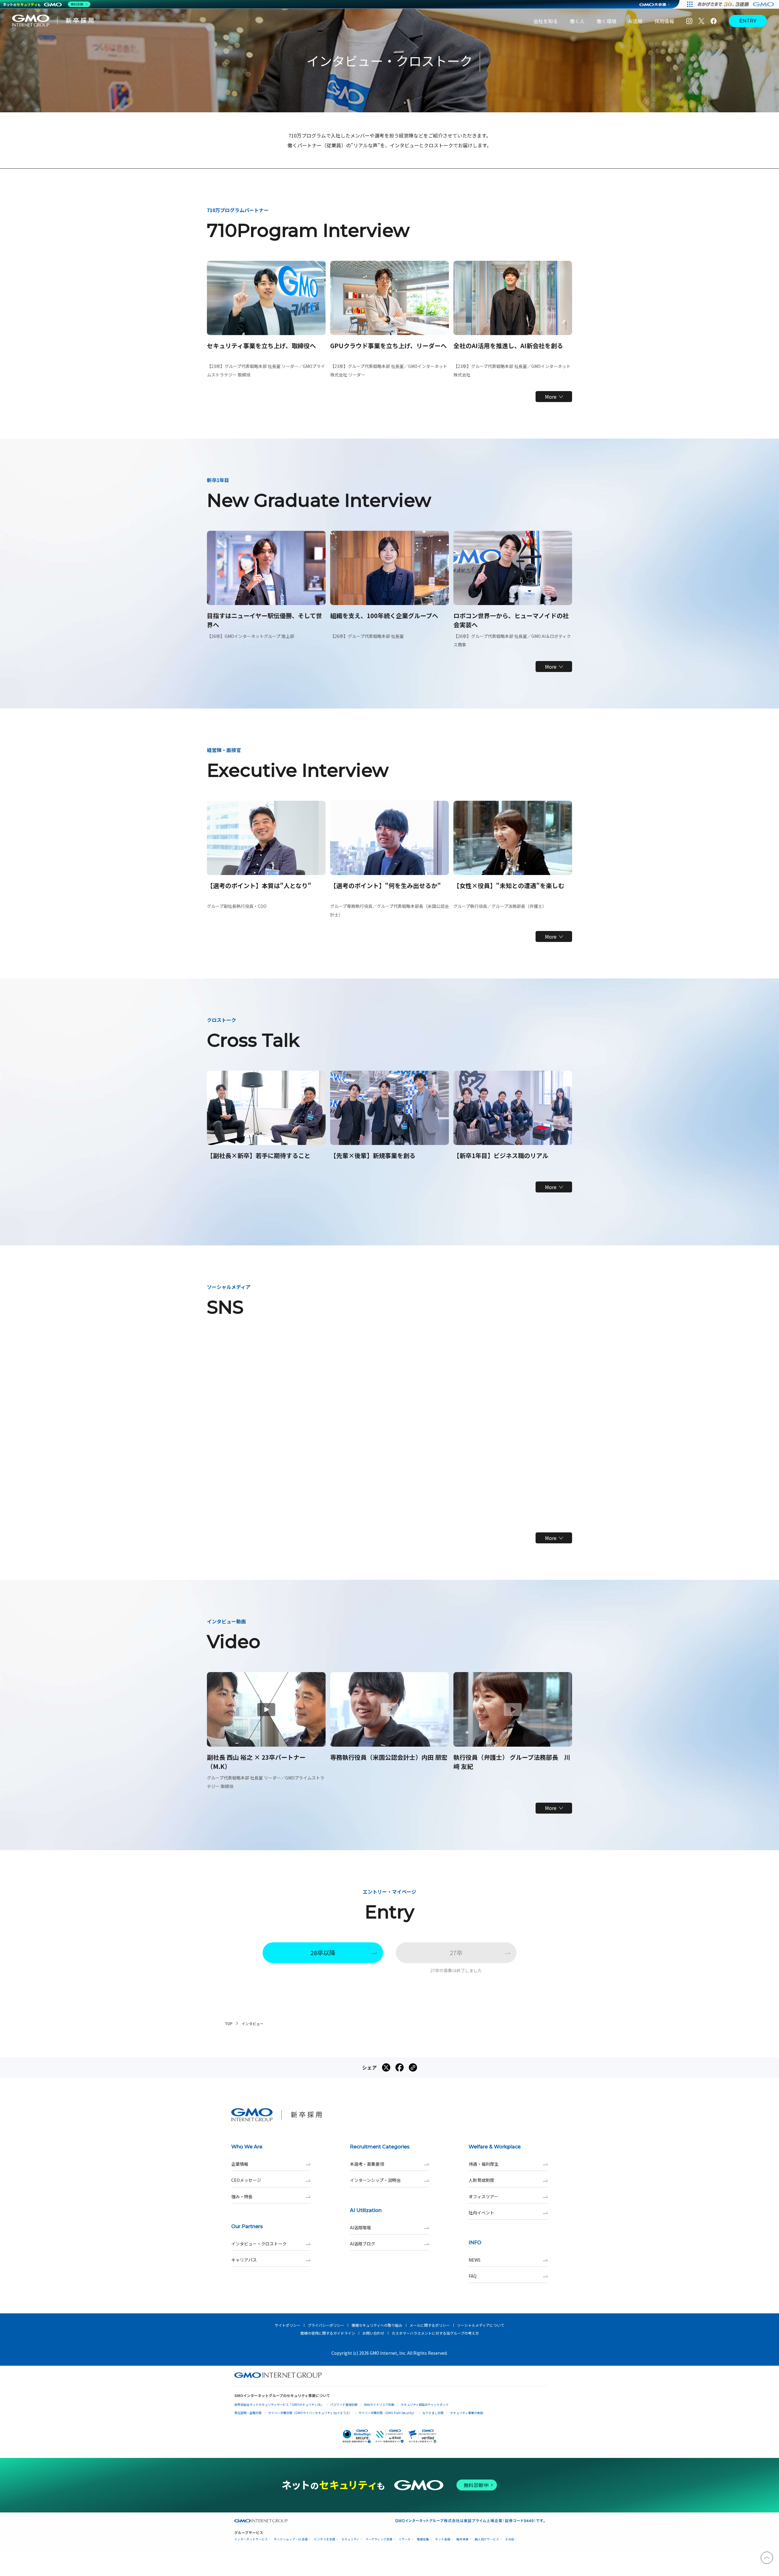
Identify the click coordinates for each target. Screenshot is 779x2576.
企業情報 (240, 2164)
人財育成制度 (481, 2180)
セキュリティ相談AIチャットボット (425, 2404)
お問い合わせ (373, 2333)
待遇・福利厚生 (484, 2164)
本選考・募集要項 (367, 2164)
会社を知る (546, 21)
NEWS (475, 2260)
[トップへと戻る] (767, 2558)
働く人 (577, 21)
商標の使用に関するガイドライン (328, 2333)
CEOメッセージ (246, 2180)
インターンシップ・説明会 (375, 2180)
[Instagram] (689, 21)
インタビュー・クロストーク (259, 2244)
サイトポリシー (288, 2325)
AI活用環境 (360, 2228)
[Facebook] (714, 21)
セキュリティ (350, 2539)
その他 (510, 2539)
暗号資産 (463, 2539)
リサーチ (405, 2539)
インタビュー (253, 2023)
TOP (229, 2023)
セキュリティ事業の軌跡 (467, 2413)
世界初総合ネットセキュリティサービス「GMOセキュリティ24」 (279, 2404)
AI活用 (635, 21)
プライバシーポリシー (326, 2325)
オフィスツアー (483, 2196)
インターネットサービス (251, 2539)
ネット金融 (443, 2539)
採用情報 (664, 21)
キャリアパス (244, 2260)
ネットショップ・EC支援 (291, 2539)
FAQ (473, 2276)
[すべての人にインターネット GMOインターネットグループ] (737, 4)
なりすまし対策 (433, 2413)
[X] (701, 21)
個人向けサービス (487, 2539)
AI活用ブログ (363, 2244)
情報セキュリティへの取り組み (377, 2325)
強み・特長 (242, 2196)
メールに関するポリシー (430, 2325)
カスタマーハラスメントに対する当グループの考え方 (435, 2333)
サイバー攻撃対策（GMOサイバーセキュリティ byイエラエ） (310, 2413)
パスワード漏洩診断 (344, 2404)
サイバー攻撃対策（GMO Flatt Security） (387, 2413)
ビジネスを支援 (325, 2539)
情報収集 (423, 2539)
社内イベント (481, 2213)
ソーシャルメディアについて (481, 2325)
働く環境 (606, 21)
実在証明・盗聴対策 (248, 2413)
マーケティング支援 (379, 2539)
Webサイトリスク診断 (379, 2404)
